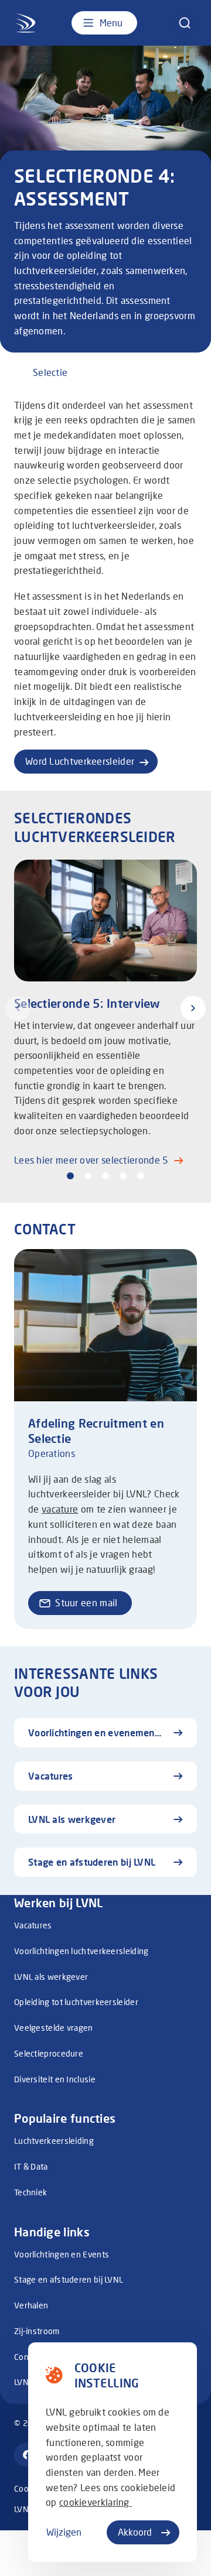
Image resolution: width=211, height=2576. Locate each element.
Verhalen (31, 2305)
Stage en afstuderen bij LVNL (69, 2279)
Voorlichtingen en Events (62, 2254)
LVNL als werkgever (51, 1977)
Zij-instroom (37, 2331)
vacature (60, 1509)
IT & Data (31, 2166)
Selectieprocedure (49, 2053)
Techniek (30, 2192)
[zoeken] (185, 23)
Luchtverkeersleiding (54, 2141)
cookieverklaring (96, 2502)
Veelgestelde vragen (54, 2028)
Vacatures (33, 1925)
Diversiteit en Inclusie (55, 2079)
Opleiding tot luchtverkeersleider (76, 2002)
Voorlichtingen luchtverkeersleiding (81, 1951)
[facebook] (28, 2455)
